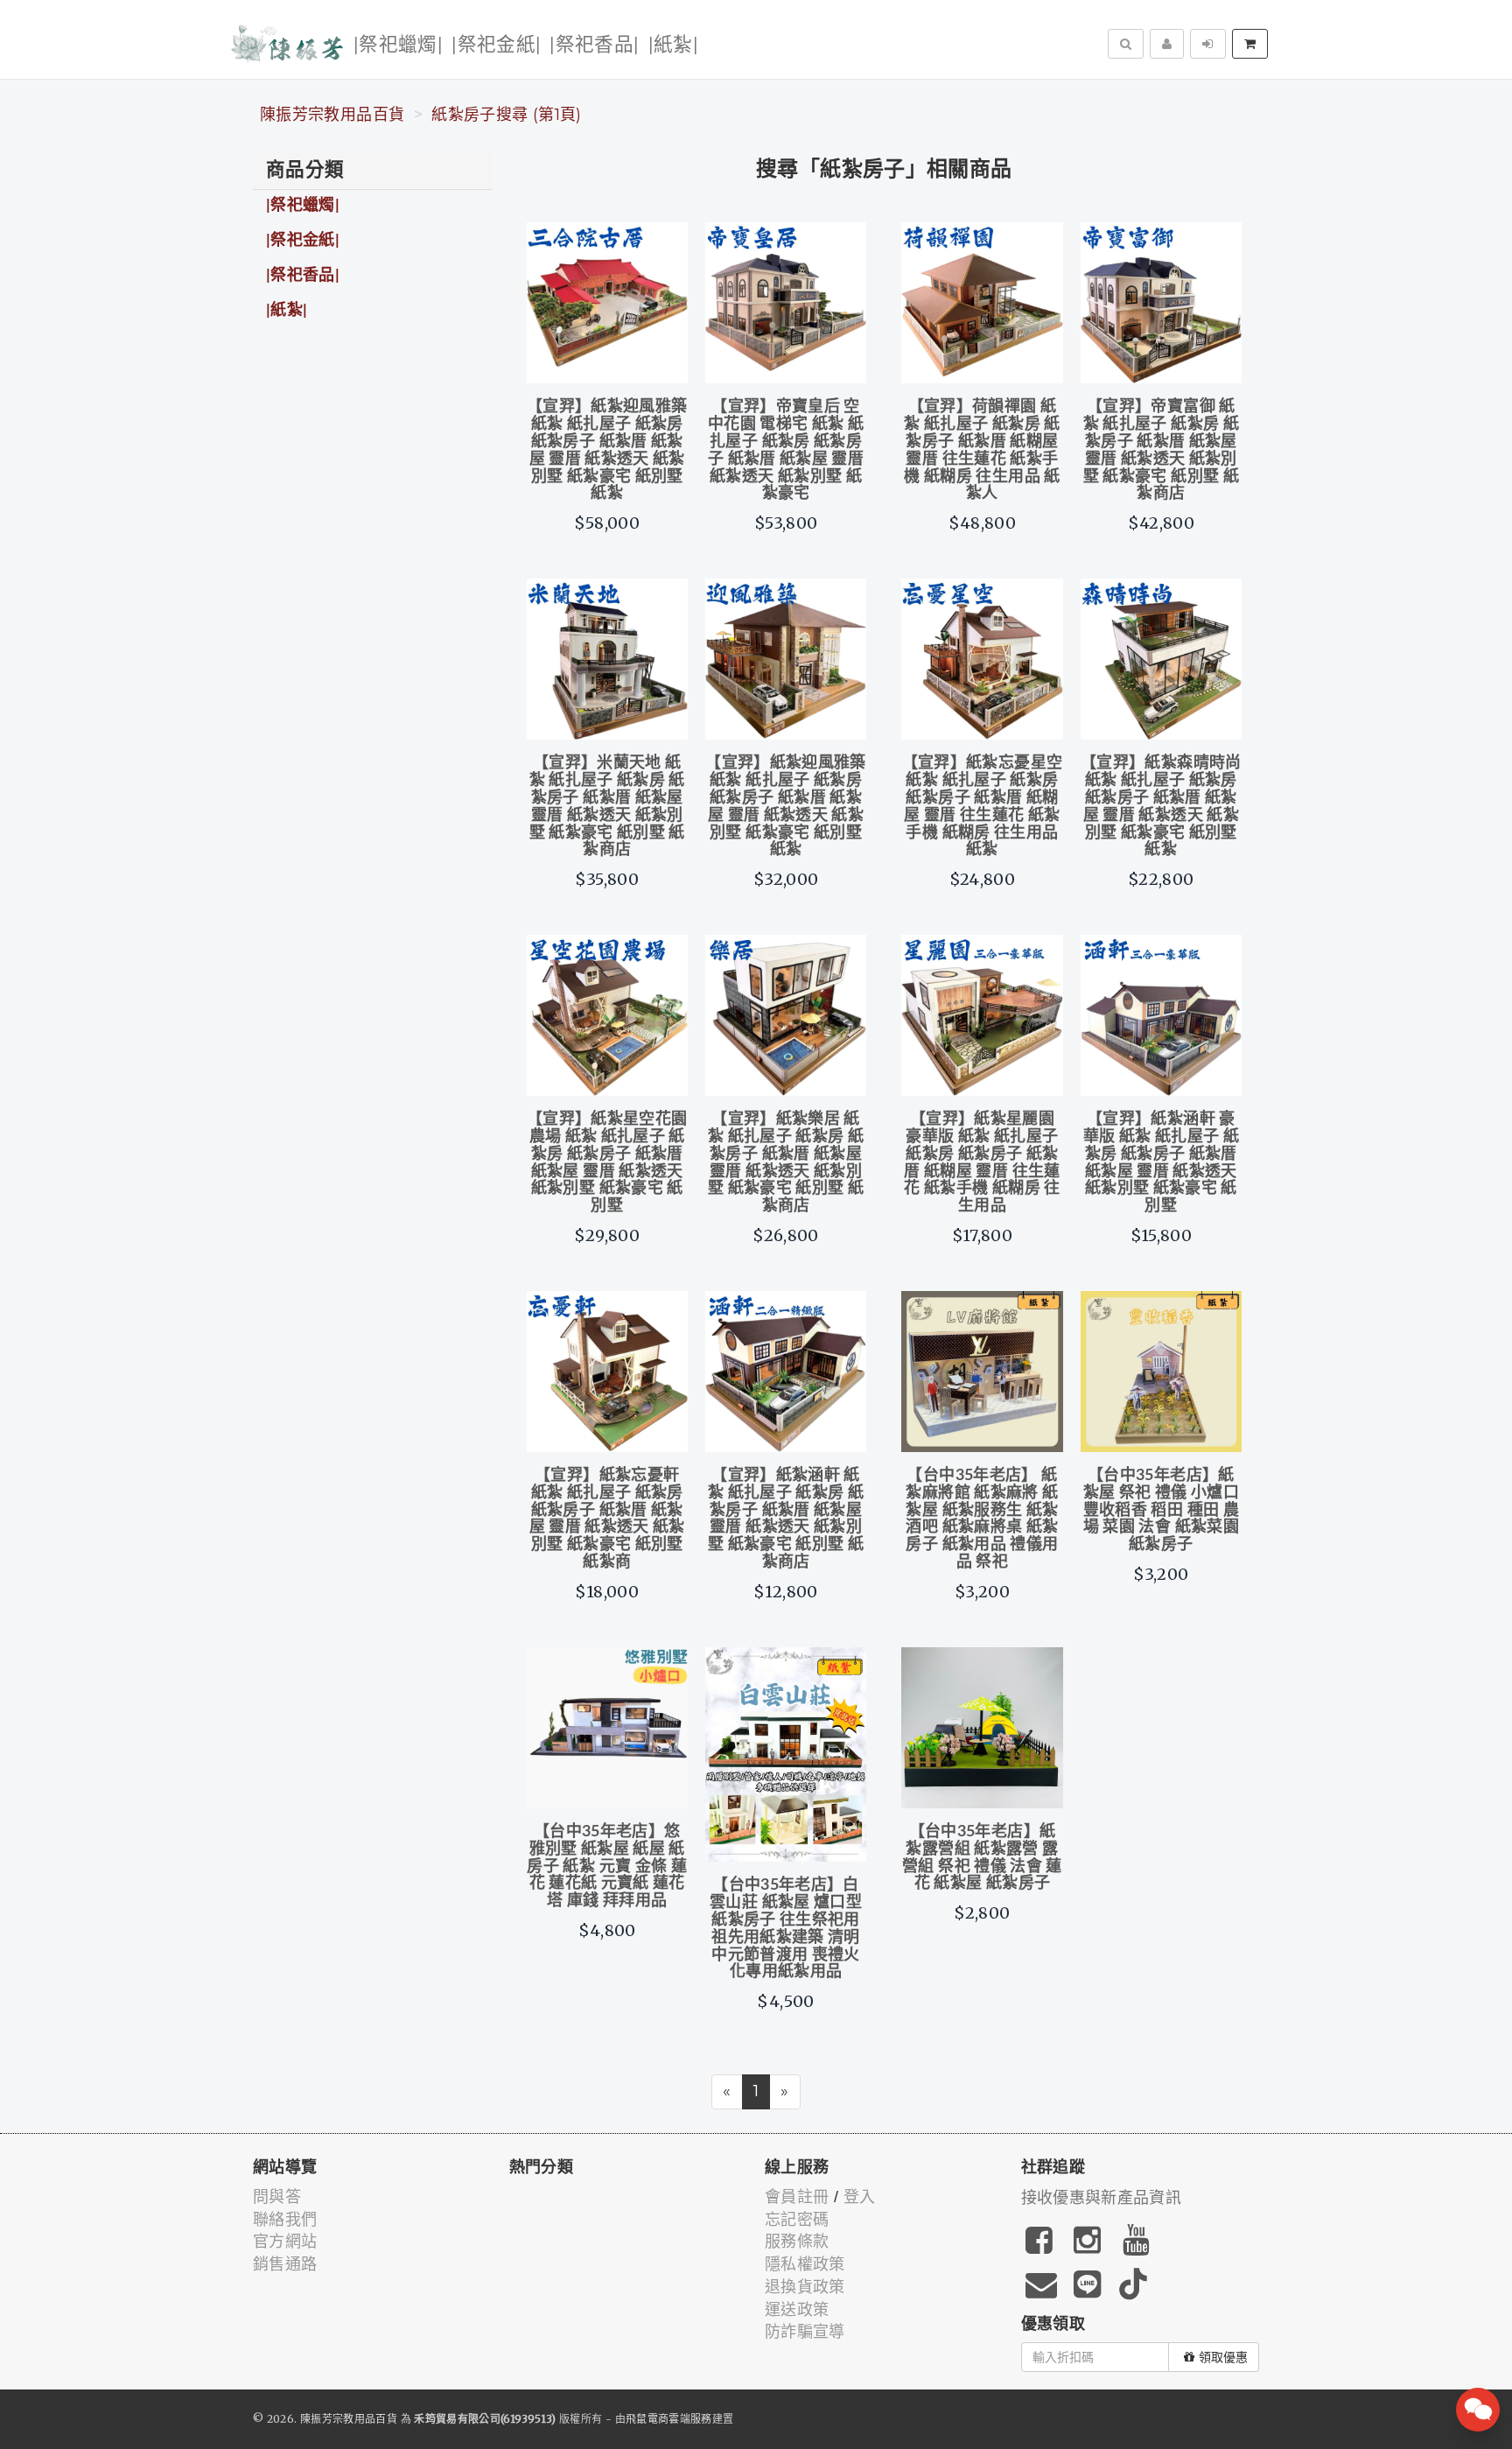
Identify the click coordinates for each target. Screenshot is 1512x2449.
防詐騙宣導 (805, 2332)
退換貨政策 (805, 2287)
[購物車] (1250, 44)
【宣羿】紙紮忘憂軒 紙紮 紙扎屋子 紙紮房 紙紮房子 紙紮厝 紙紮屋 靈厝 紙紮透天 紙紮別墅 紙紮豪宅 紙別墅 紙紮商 (607, 1519)
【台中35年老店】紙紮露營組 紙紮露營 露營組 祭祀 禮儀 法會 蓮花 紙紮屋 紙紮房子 (982, 1858)
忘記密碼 (797, 2220)
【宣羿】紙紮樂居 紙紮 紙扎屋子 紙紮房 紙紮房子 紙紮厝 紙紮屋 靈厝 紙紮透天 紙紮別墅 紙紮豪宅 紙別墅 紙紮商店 (786, 1163)
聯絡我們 (285, 2220)
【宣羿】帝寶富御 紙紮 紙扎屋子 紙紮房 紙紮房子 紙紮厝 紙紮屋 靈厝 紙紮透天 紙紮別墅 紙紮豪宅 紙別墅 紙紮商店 (1161, 450)
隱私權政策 (805, 2264)
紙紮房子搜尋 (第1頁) (506, 115)
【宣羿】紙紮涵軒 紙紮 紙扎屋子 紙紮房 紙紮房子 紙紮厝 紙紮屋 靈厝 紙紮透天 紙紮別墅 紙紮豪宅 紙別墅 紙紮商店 (786, 1519)
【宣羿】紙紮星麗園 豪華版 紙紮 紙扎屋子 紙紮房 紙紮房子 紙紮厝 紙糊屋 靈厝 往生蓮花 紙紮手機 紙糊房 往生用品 (982, 1163)
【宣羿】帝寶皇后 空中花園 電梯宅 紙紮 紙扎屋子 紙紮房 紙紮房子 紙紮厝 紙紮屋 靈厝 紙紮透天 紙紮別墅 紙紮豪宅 (786, 450)
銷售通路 (285, 2264)
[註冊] (1167, 44)
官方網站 (285, 2242)
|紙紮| (673, 45)
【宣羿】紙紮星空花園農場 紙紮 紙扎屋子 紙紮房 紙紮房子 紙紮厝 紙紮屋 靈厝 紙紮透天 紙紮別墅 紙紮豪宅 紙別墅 (607, 1163)
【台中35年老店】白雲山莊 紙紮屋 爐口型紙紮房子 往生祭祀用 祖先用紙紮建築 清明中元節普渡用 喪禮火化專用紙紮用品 (786, 1929)
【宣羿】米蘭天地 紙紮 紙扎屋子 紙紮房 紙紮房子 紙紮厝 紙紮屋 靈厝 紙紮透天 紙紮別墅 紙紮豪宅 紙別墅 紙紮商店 (607, 807)
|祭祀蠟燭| (398, 45)
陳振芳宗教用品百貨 (332, 115)
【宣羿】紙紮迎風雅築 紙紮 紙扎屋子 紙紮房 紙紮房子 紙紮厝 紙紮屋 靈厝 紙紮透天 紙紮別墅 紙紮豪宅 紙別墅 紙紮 (607, 450)
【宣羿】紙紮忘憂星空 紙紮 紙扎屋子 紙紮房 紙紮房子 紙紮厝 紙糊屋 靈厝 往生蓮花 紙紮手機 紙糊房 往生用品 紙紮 (983, 807)
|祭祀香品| (594, 45)
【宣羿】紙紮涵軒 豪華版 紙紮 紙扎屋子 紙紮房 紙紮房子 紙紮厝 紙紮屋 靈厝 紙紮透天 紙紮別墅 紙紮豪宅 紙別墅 (1161, 1163)
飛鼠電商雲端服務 (669, 2419)
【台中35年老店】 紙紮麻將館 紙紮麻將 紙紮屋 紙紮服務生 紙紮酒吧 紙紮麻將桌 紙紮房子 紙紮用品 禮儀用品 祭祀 (982, 1519)
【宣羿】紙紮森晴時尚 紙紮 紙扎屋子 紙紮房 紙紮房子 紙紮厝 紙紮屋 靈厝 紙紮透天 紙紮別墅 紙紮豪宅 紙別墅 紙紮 (1161, 807)
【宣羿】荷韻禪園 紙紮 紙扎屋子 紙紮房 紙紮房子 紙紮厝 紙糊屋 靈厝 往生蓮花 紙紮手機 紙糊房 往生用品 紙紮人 (982, 450)
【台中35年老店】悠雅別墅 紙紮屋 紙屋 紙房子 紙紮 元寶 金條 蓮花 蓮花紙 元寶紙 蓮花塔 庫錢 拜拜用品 (607, 1867)
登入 (860, 2197)
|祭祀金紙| (496, 45)
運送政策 (797, 2310)
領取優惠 (1223, 2357)
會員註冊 (797, 2197)
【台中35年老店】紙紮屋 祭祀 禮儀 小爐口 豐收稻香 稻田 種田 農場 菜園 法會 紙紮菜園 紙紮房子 (1161, 1510)
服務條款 (797, 2242)
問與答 (277, 2197)
